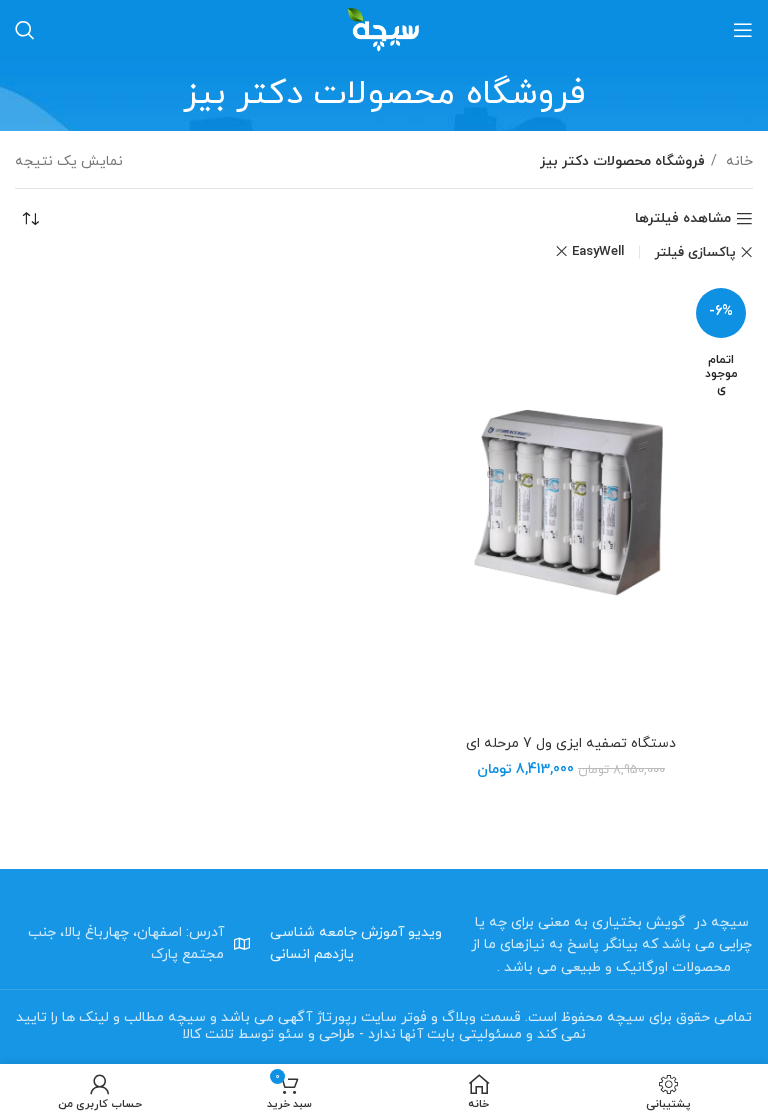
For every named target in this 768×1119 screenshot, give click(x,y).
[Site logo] (384, 28)
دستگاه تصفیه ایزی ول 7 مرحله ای (571, 743)
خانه (737, 161)
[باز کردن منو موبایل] (743, 30)
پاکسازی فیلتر (695, 252)
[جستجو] (25, 30)
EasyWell (598, 251)
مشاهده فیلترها (683, 219)
